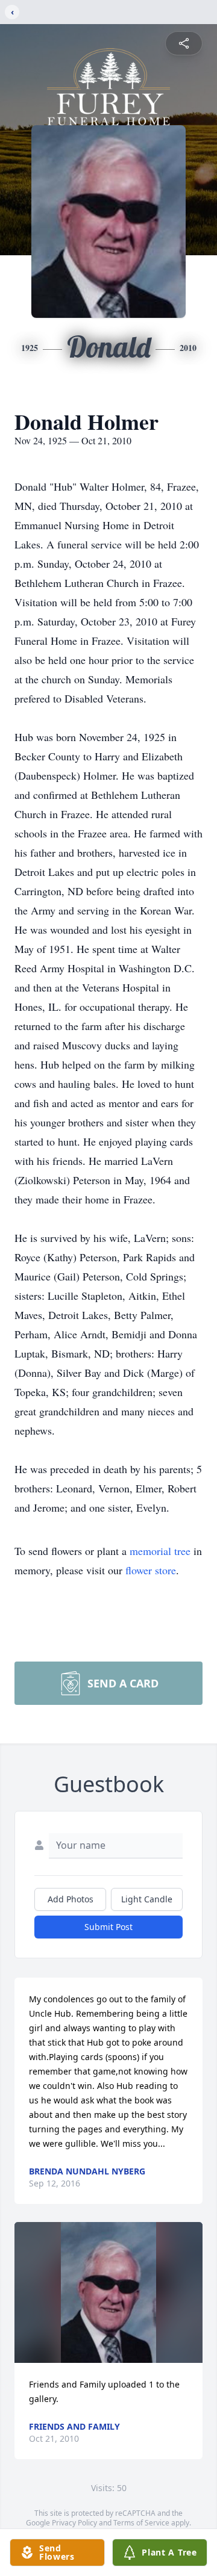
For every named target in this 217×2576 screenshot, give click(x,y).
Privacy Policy (74, 2523)
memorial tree (160, 1551)
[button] (108, 2292)
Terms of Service (141, 2523)
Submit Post (108, 1927)
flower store (151, 1570)
